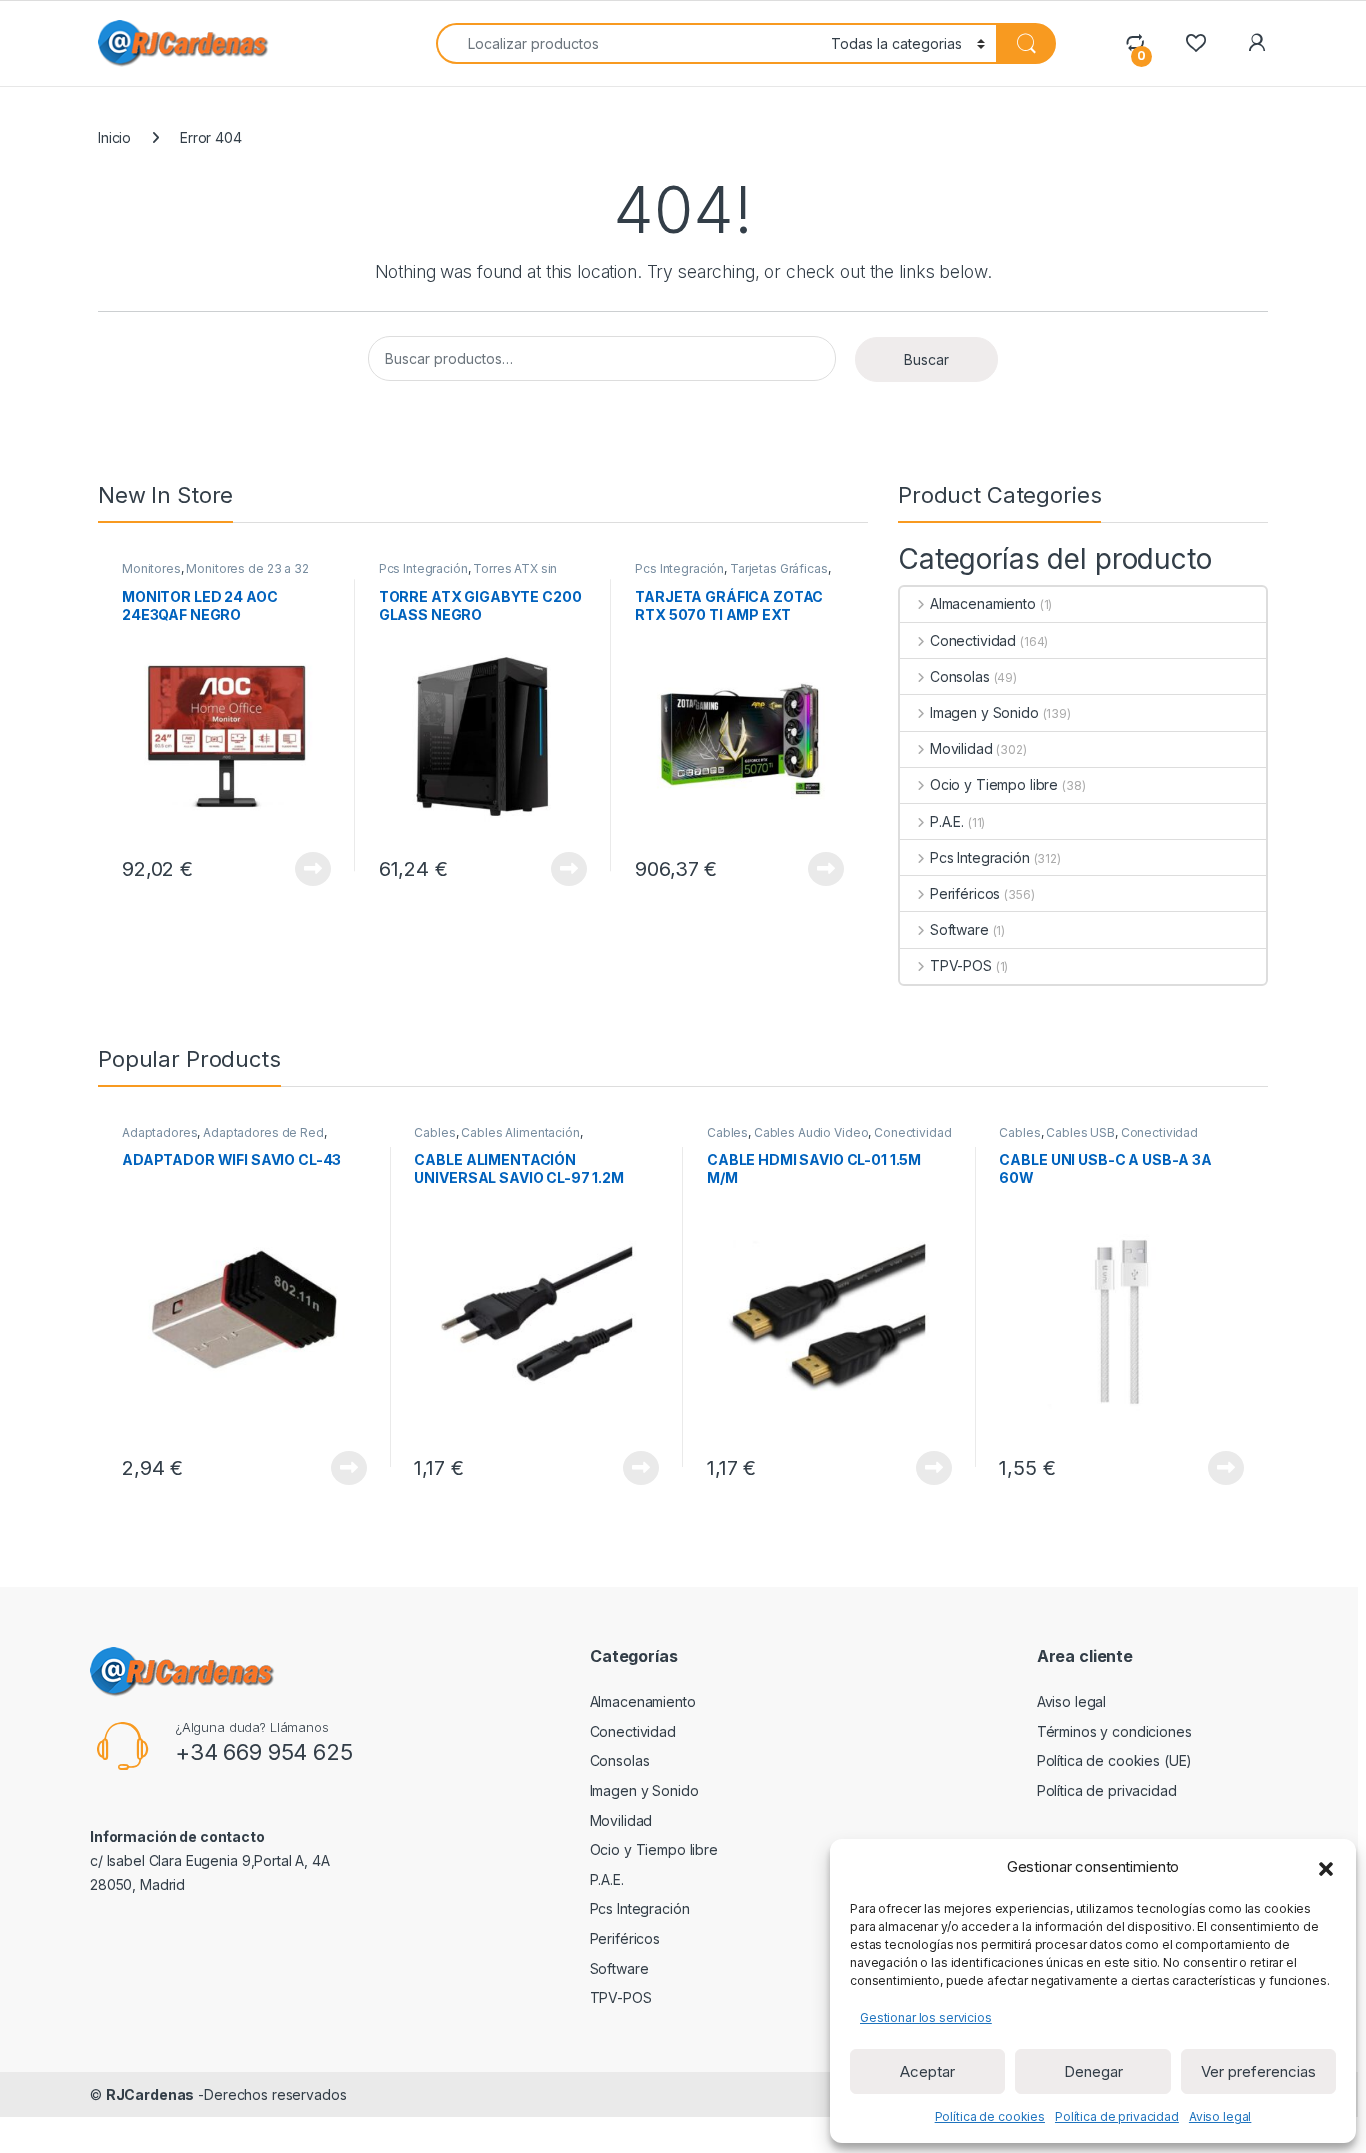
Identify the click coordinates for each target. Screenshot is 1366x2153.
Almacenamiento (983, 603)
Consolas (960, 676)
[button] (1326, 1867)
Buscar (926, 359)
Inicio (114, 137)
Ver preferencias (1258, 2071)
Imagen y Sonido (984, 712)
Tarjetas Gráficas (779, 568)
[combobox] (628, 43)
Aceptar (927, 2071)
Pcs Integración (423, 568)
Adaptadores (159, 1132)
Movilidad (961, 748)
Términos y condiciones (1114, 1731)
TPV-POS (961, 965)
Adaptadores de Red (263, 1132)
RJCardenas (150, 2094)
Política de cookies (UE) (1115, 1760)
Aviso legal (1220, 2116)
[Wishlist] (1195, 42)
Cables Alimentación (520, 1132)
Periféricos (965, 893)
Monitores (151, 568)
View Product (305, 869)
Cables (434, 1132)
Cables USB (1080, 1132)
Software (959, 929)
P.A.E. (947, 821)
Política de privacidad (1117, 2116)
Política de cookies (990, 2116)
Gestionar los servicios (926, 2017)
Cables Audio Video (811, 1132)
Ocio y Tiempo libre (994, 784)
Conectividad (973, 640)
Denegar (1093, 2071)
